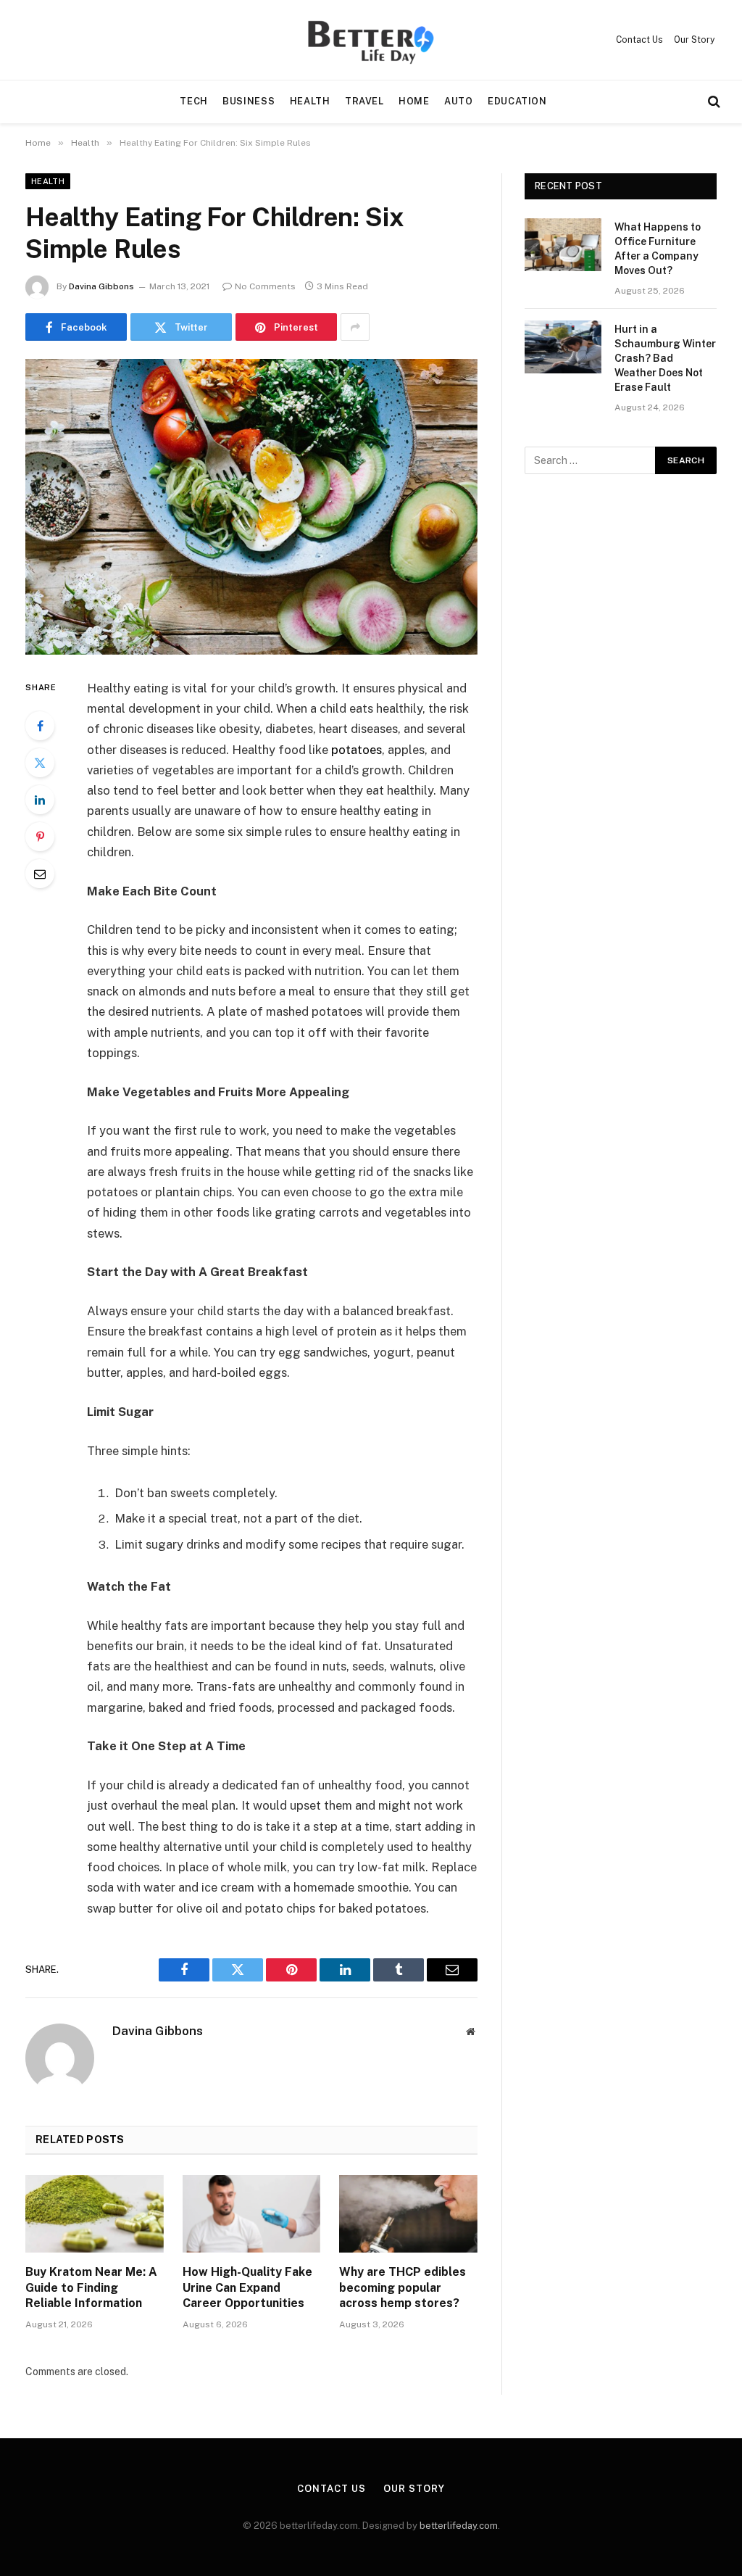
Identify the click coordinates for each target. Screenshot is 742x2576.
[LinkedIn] (40, 800)
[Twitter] (40, 763)
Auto (459, 101)
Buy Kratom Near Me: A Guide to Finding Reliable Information (91, 2288)
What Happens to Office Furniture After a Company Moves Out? (658, 249)
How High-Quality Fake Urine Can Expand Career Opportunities (247, 2288)
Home (414, 101)
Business (249, 101)
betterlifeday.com (459, 2526)
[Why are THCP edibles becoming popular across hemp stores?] (408, 2214)
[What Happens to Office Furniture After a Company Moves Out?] (563, 245)
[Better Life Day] (371, 40)
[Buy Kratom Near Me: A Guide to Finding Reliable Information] (95, 2214)
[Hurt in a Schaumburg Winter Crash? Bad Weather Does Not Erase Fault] (563, 347)
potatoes (357, 750)
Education (517, 101)
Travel (364, 101)
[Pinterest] (40, 837)
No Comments (265, 286)
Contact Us (639, 40)
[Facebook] (40, 726)
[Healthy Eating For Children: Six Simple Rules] (251, 507)
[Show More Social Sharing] (355, 327)
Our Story (694, 40)
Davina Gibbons (101, 286)
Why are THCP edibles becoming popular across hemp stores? (403, 2288)
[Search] (713, 102)
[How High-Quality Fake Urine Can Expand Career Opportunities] (252, 2214)
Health (310, 101)
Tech (194, 101)
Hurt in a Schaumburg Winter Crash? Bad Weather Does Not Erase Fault (665, 358)
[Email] (40, 874)
